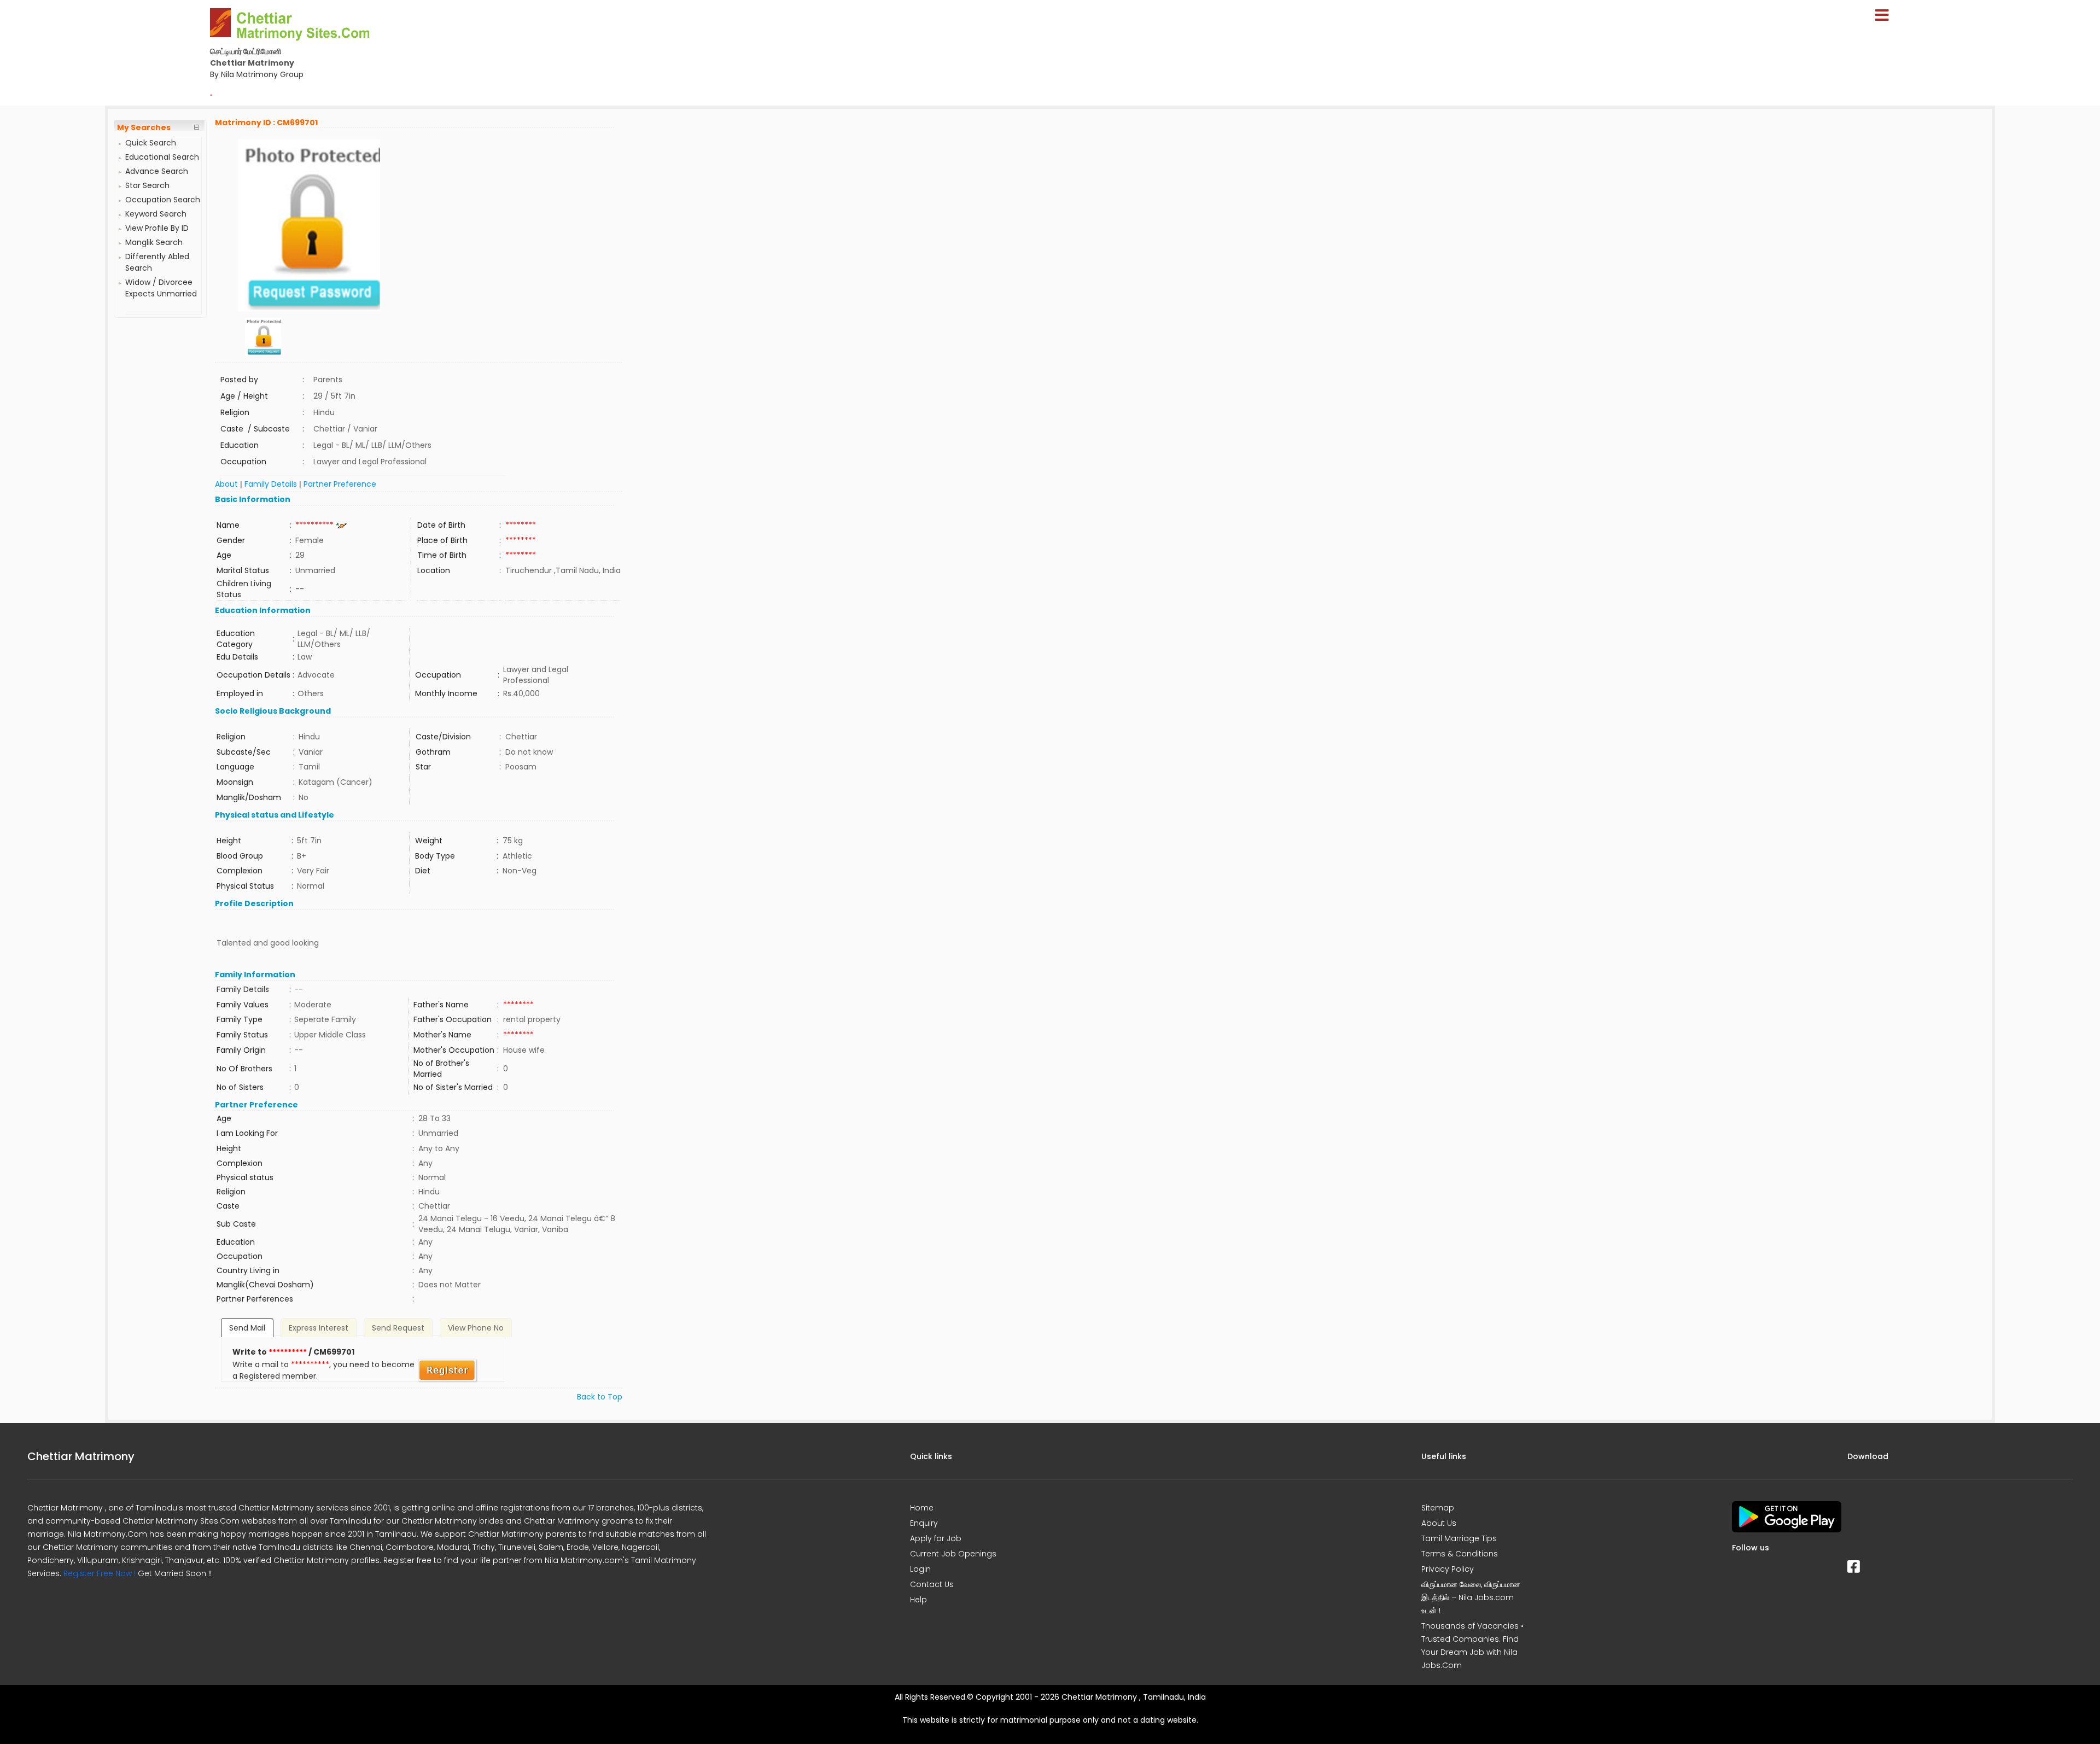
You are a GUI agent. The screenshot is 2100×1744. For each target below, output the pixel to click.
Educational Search (162, 157)
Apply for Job (936, 1538)
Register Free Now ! (100, 1573)
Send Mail (247, 1328)
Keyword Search (156, 214)
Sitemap (1438, 1508)
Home (922, 1508)
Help (918, 1600)
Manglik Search (154, 242)
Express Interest (319, 1328)
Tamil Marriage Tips (1459, 1538)
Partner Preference (340, 484)
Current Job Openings (953, 1554)
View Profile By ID (157, 228)
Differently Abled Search (157, 262)
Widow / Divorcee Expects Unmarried (161, 288)
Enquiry (924, 1523)
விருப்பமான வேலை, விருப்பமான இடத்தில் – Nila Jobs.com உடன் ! (1471, 1597)
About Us (1439, 1523)
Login (920, 1569)
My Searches (144, 127)
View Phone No (476, 1328)
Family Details (271, 484)
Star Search (147, 185)
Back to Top (600, 1397)
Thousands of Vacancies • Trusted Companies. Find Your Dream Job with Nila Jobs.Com (1472, 1646)
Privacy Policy (1448, 1569)
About (226, 484)
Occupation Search (163, 200)
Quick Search (151, 143)
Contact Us (932, 1584)
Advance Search (157, 171)
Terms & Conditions (1460, 1554)
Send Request (398, 1328)
